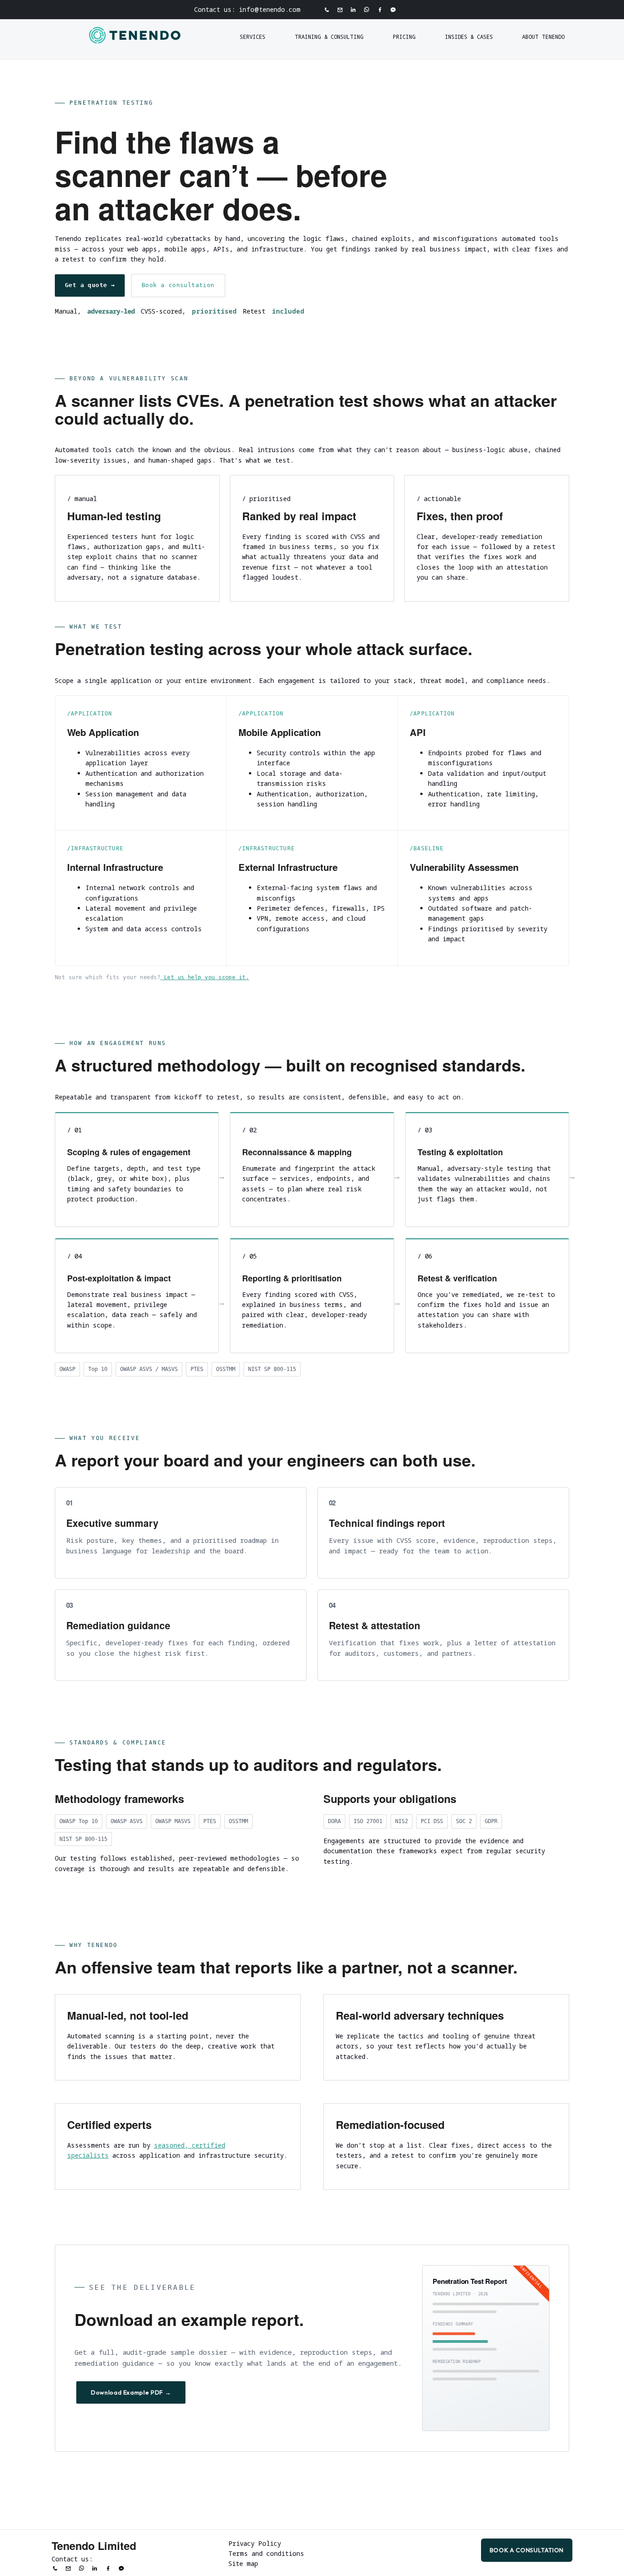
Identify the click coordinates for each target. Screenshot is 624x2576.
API (418, 732)
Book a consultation (178, 285)
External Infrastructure (288, 867)
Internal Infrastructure (115, 867)
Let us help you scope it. (205, 977)
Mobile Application (280, 732)
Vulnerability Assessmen (464, 867)
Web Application (103, 732)
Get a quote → (90, 285)
